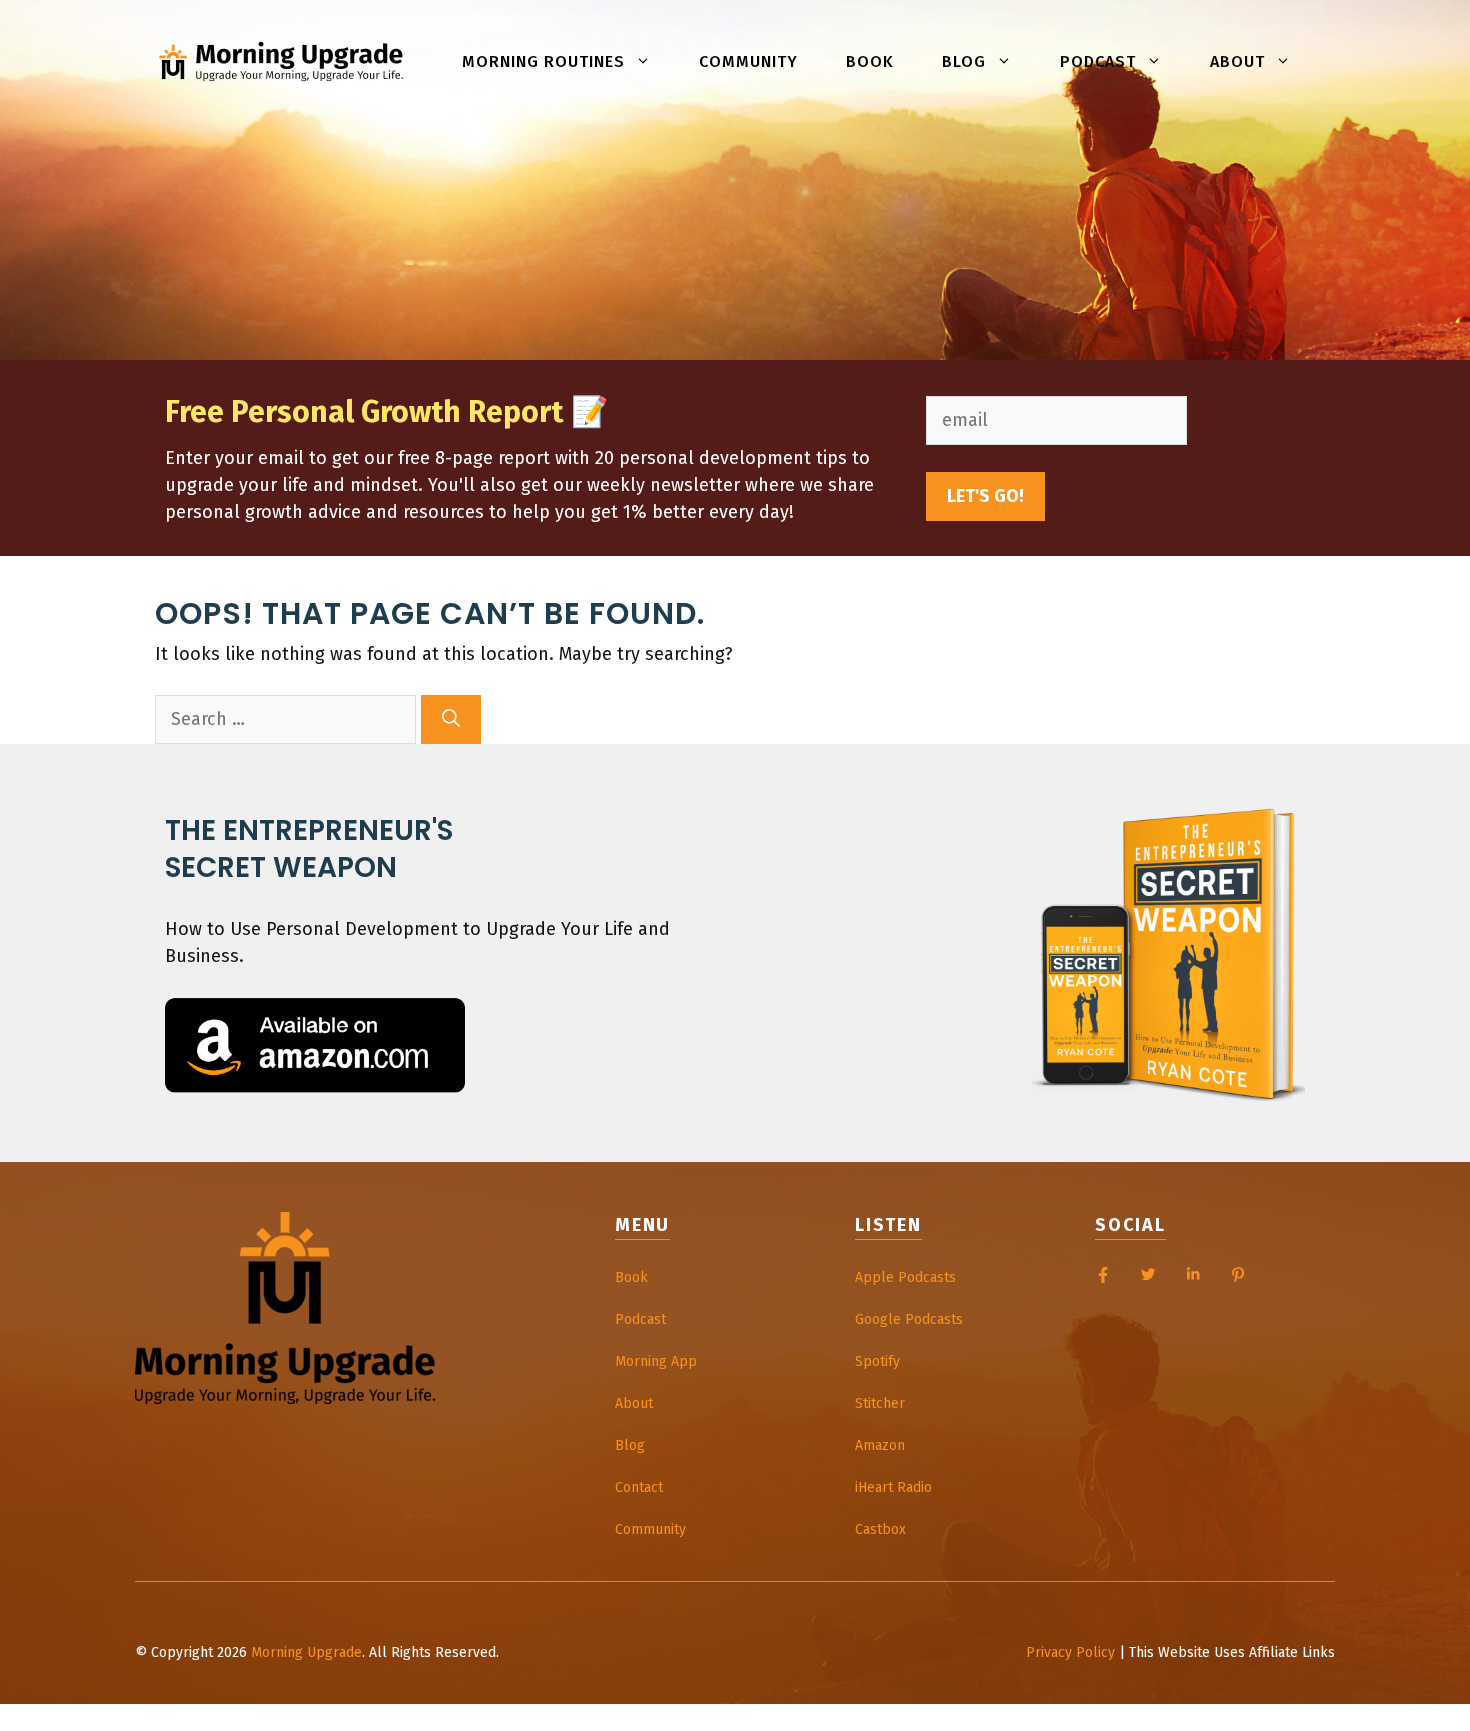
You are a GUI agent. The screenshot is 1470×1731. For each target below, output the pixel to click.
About (1237, 61)
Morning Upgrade (306, 1652)
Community (748, 61)
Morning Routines (543, 61)
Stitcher (880, 1403)
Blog (964, 61)
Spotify (877, 1361)
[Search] (451, 719)
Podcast (1098, 61)
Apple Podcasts (905, 1277)
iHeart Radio (893, 1487)
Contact (639, 1487)
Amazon (880, 1445)
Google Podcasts (909, 1319)
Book (870, 61)
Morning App (656, 1361)
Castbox (880, 1529)
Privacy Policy (1070, 1652)
